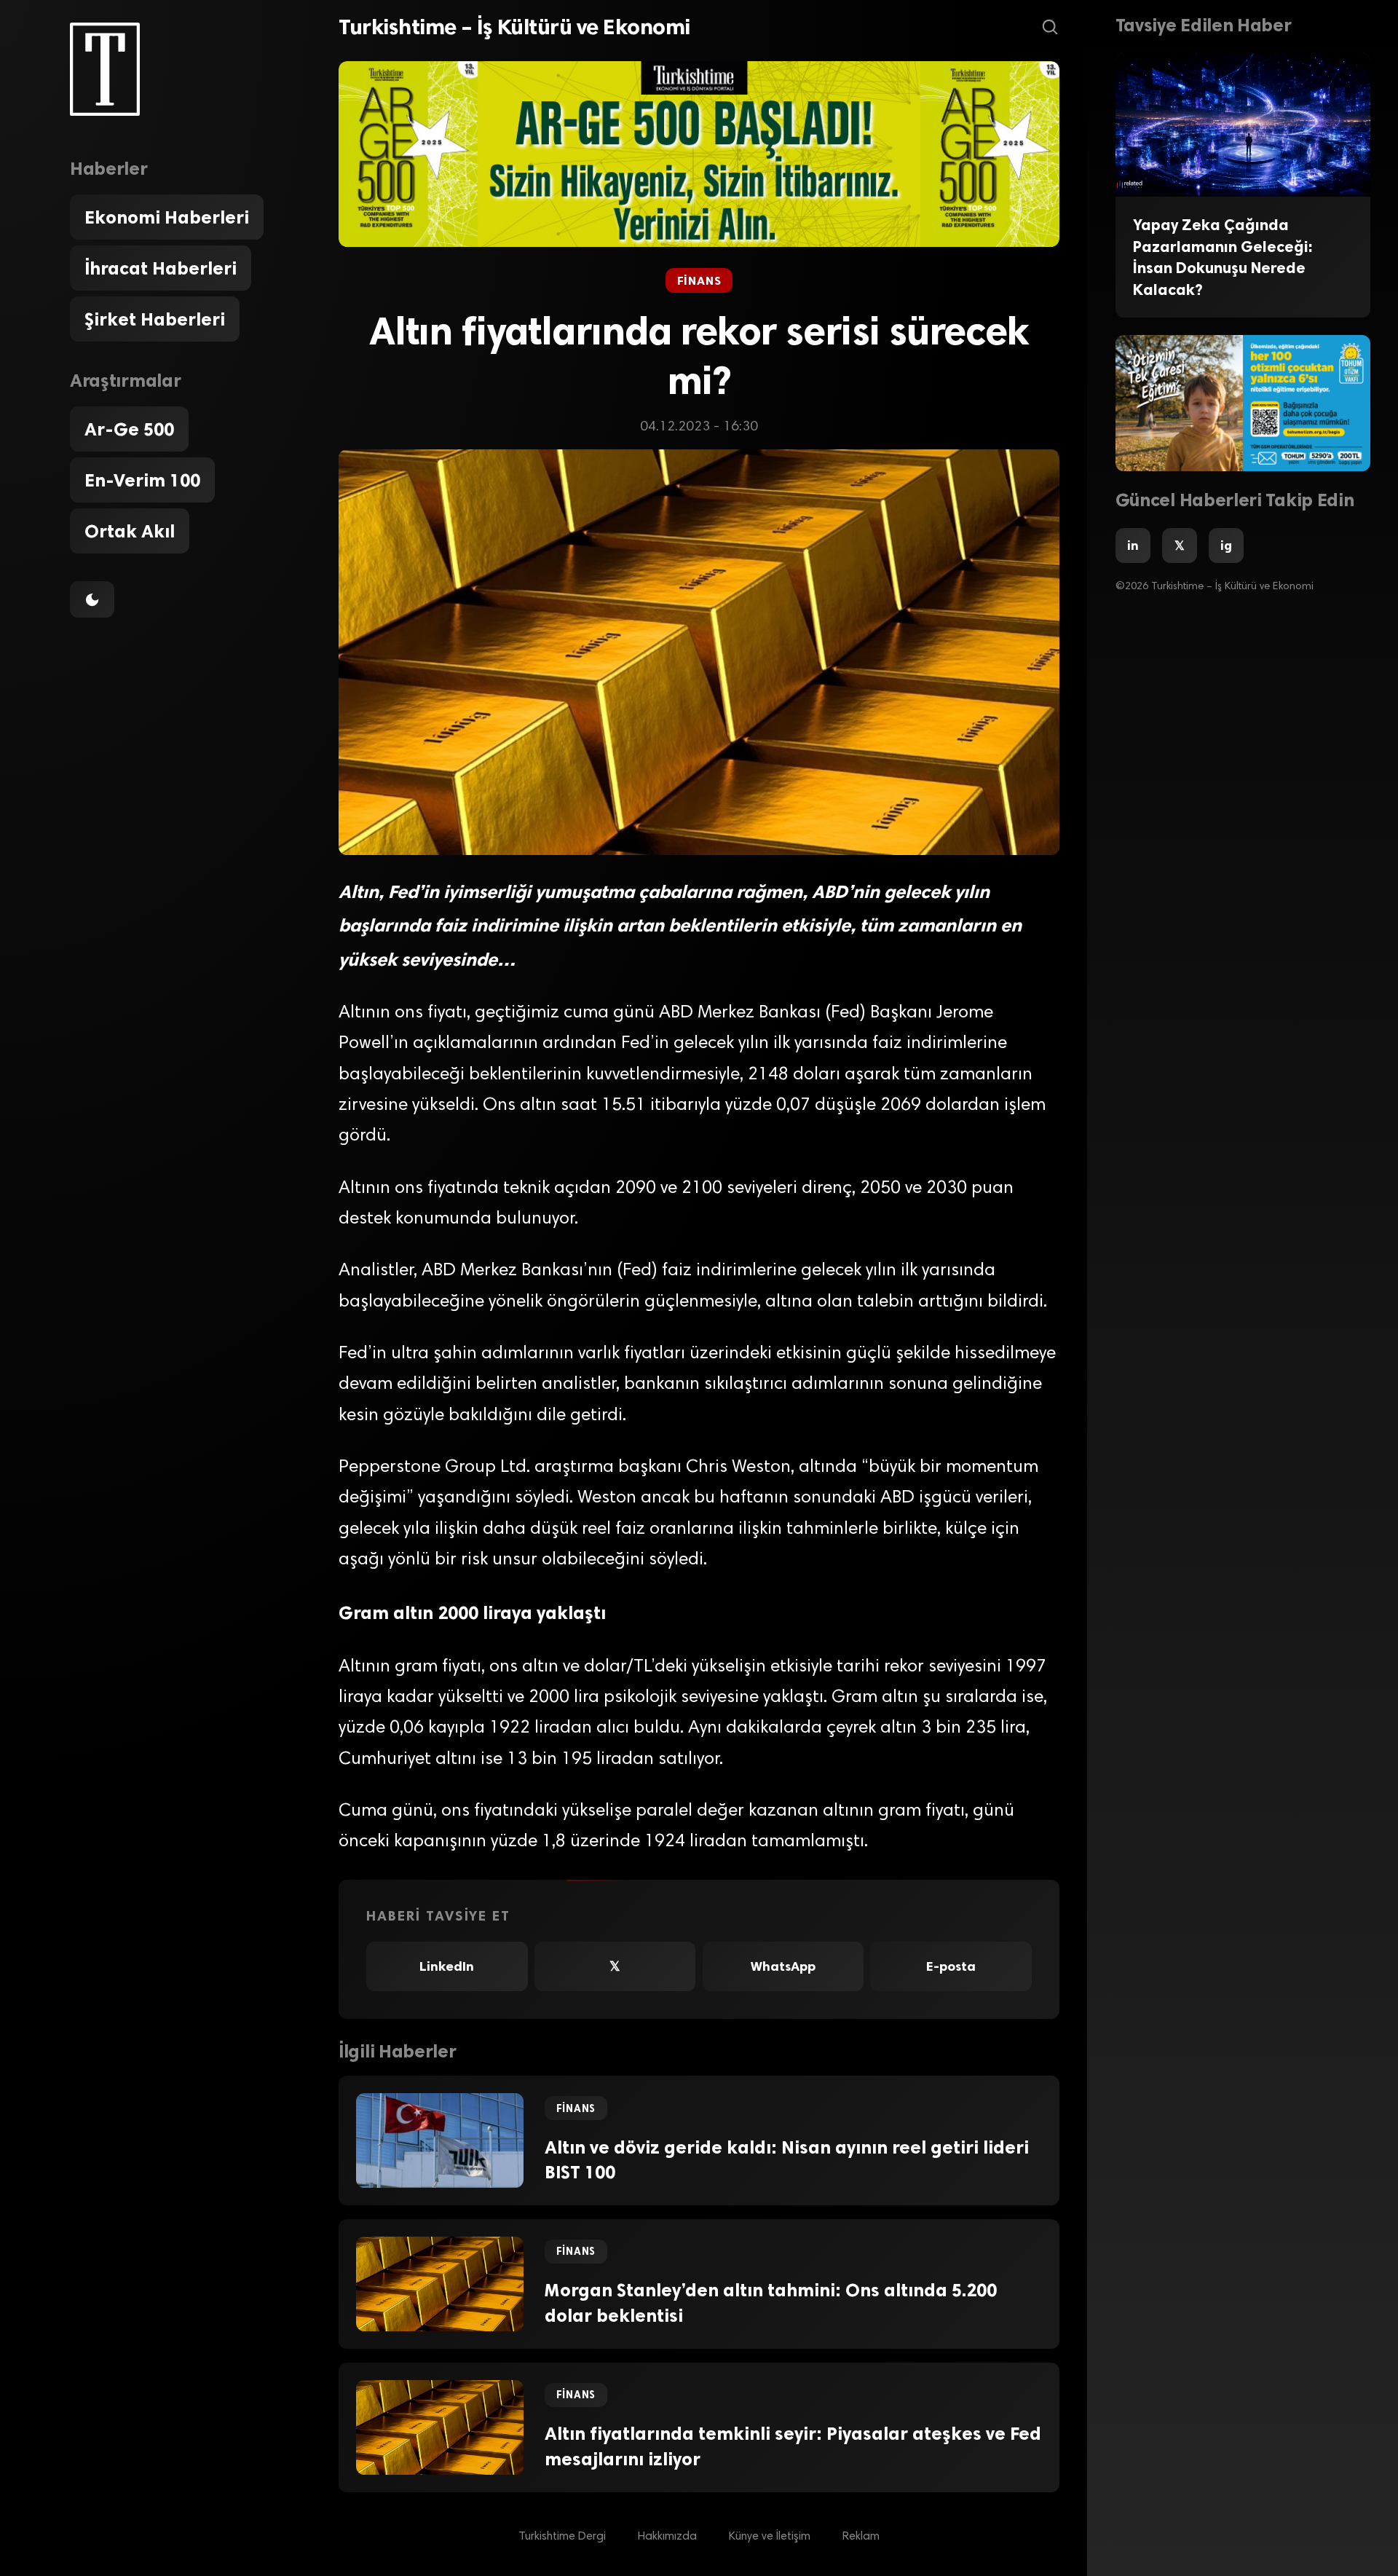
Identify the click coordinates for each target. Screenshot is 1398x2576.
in (1133, 545)
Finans (699, 281)
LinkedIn (447, 1966)
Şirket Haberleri (155, 319)
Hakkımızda (667, 2537)
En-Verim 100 (142, 480)
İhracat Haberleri (161, 268)
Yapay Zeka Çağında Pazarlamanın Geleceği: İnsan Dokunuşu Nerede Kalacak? (1223, 257)
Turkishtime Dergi (562, 2537)
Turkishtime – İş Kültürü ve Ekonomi (514, 27)
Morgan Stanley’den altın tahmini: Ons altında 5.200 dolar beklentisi (771, 2303)
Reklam (861, 2537)
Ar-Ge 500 (129, 429)
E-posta (951, 1966)
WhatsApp (783, 1966)
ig (1226, 545)
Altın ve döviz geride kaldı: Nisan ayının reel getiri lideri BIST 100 (787, 2160)
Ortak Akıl (130, 531)
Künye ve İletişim (770, 2537)
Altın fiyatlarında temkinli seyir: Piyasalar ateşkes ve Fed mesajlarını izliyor (793, 2446)
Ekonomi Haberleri (167, 217)
